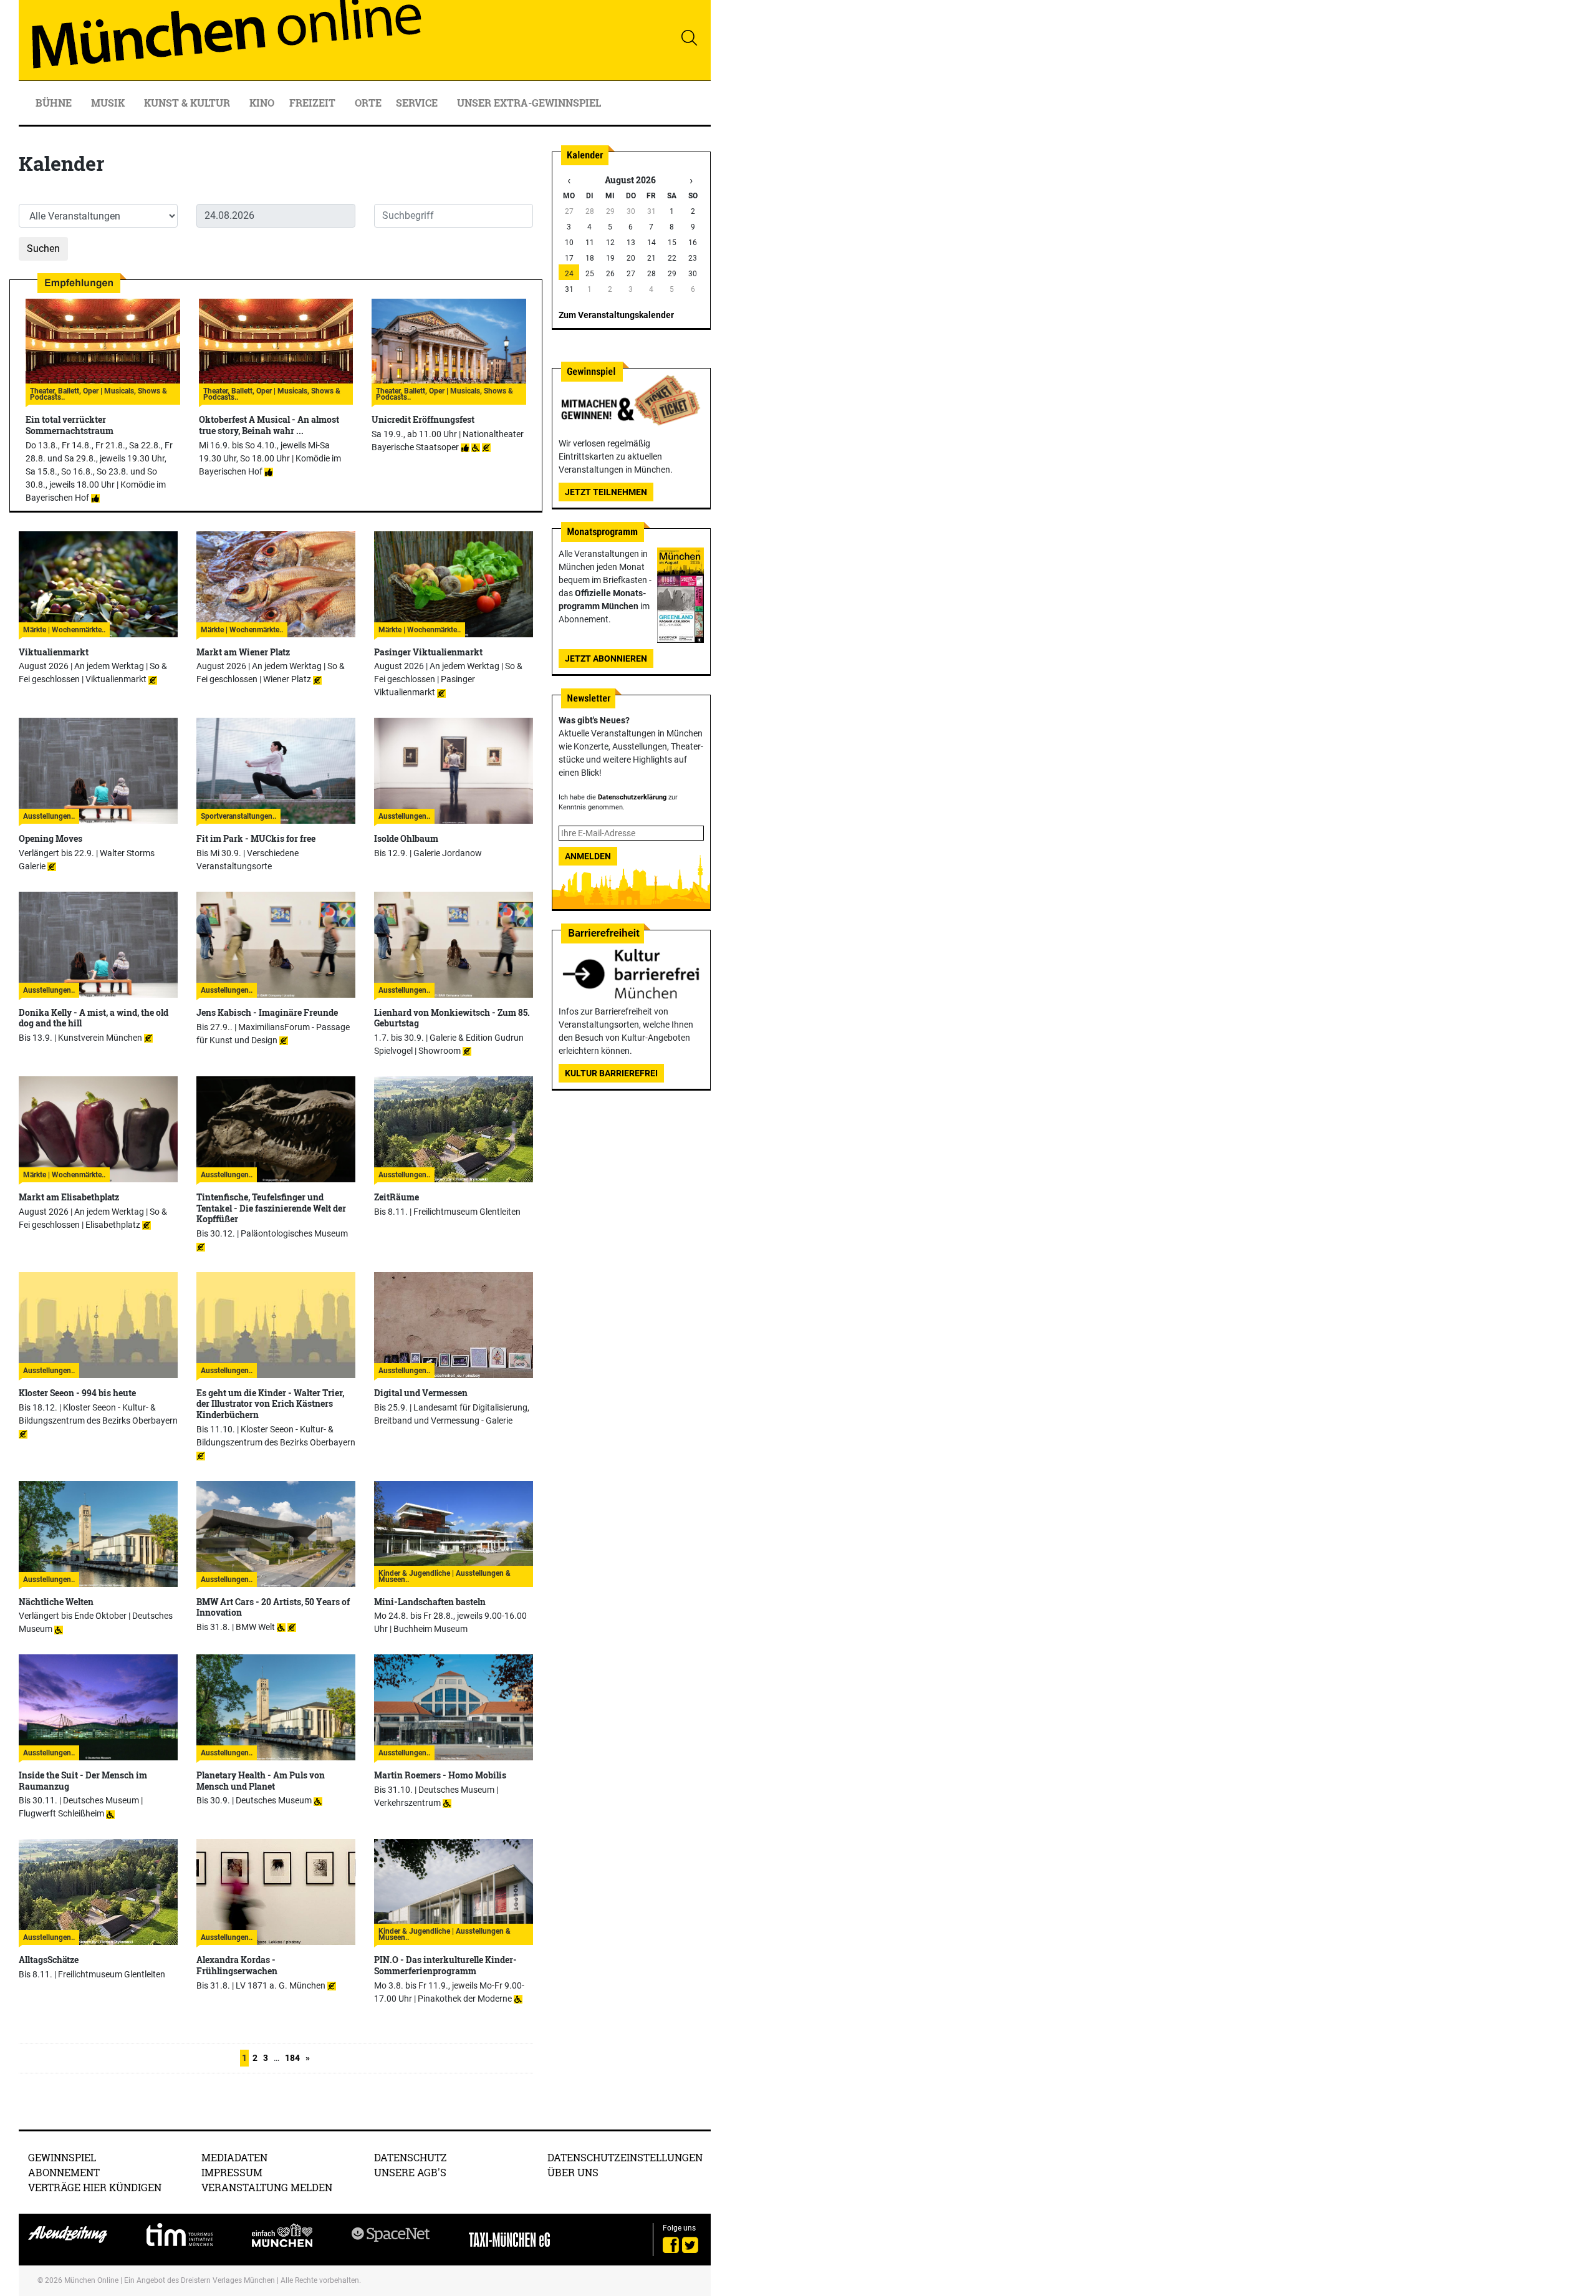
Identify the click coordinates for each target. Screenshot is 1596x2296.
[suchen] (689, 37)
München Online (91, 2280)
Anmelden (588, 856)
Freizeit (314, 103)
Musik (109, 103)
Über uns (573, 2172)
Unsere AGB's (410, 2172)
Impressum (232, 2172)
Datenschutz (411, 2157)
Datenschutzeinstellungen (625, 2157)
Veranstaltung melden (267, 2187)
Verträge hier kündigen (95, 2187)
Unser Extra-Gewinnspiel (529, 103)
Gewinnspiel (62, 2157)
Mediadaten (234, 2157)
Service (418, 103)
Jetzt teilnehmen (606, 492)
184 (292, 2058)
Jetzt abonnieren (606, 658)
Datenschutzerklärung (632, 797)
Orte (368, 103)
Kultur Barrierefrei (611, 1073)
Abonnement (64, 2172)
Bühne (55, 103)
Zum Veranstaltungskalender (616, 315)
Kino (262, 103)
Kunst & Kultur (188, 103)
